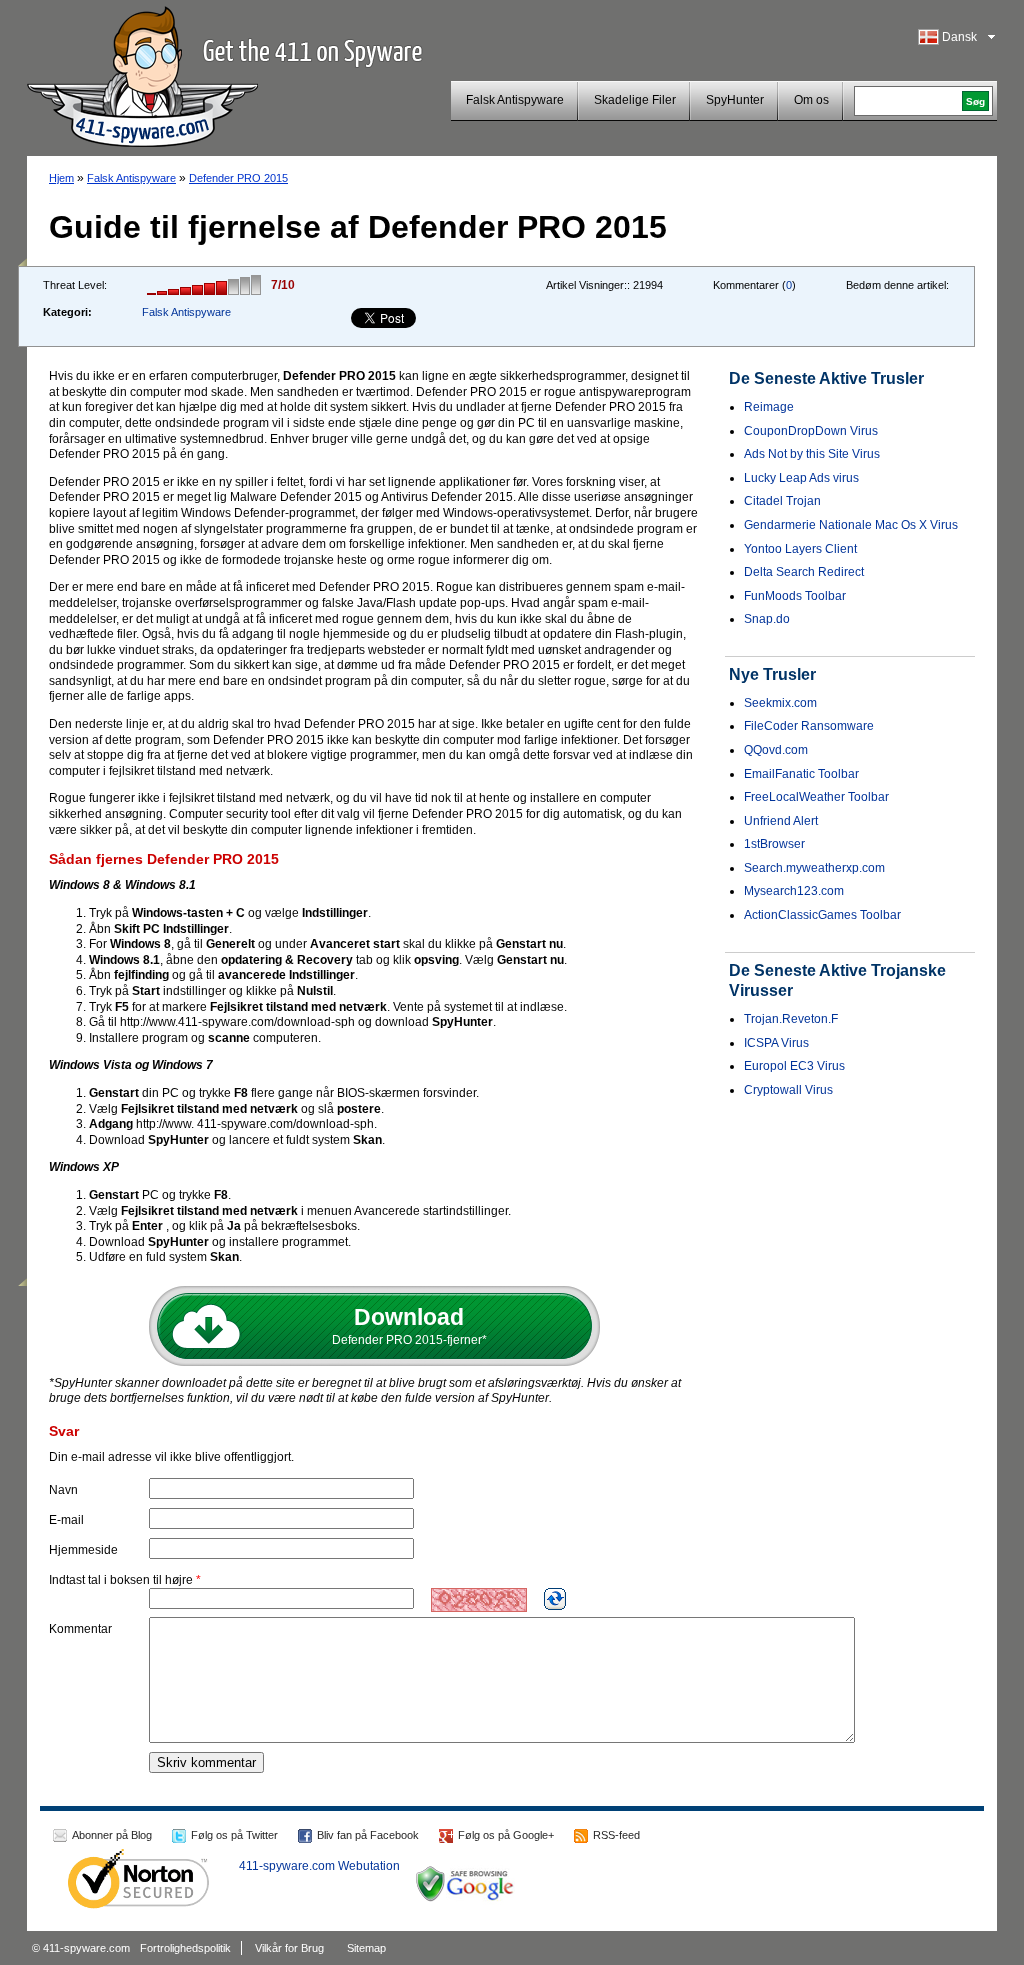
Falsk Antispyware (515, 100)
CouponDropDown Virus (811, 431)
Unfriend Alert (781, 821)
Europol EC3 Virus (794, 1066)
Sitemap (366, 1948)
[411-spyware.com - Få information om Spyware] (142, 74)
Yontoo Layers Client (800, 549)
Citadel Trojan (782, 501)
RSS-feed (616, 1835)
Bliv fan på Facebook (368, 1835)
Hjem (61, 178)
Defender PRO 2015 (238, 178)
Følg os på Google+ (506, 1835)
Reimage (769, 407)
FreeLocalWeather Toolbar (816, 797)
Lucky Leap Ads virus (801, 478)
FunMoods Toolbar (795, 596)
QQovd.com (776, 750)
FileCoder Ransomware (809, 726)
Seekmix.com (780, 703)
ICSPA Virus (776, 1043)
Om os (811, 100)
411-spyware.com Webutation (319, 1866)
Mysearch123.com (794, 891)
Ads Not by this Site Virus (812, 454)
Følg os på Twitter (234, 1835)
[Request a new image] (555, 1599)
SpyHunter (735, 100)
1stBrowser (774, 844)
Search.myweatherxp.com (814, 868)
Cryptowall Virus (788, 1090)
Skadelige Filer (635, 100)
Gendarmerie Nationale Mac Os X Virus (851, 525)
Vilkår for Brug (289, 1948)
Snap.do (767, 619)
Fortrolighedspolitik (185, 1948)
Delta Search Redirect (804, 572)
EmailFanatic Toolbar (801, 774)
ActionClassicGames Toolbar (822, 915)
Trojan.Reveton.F (791, 1019)
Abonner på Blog (112, 1835)
